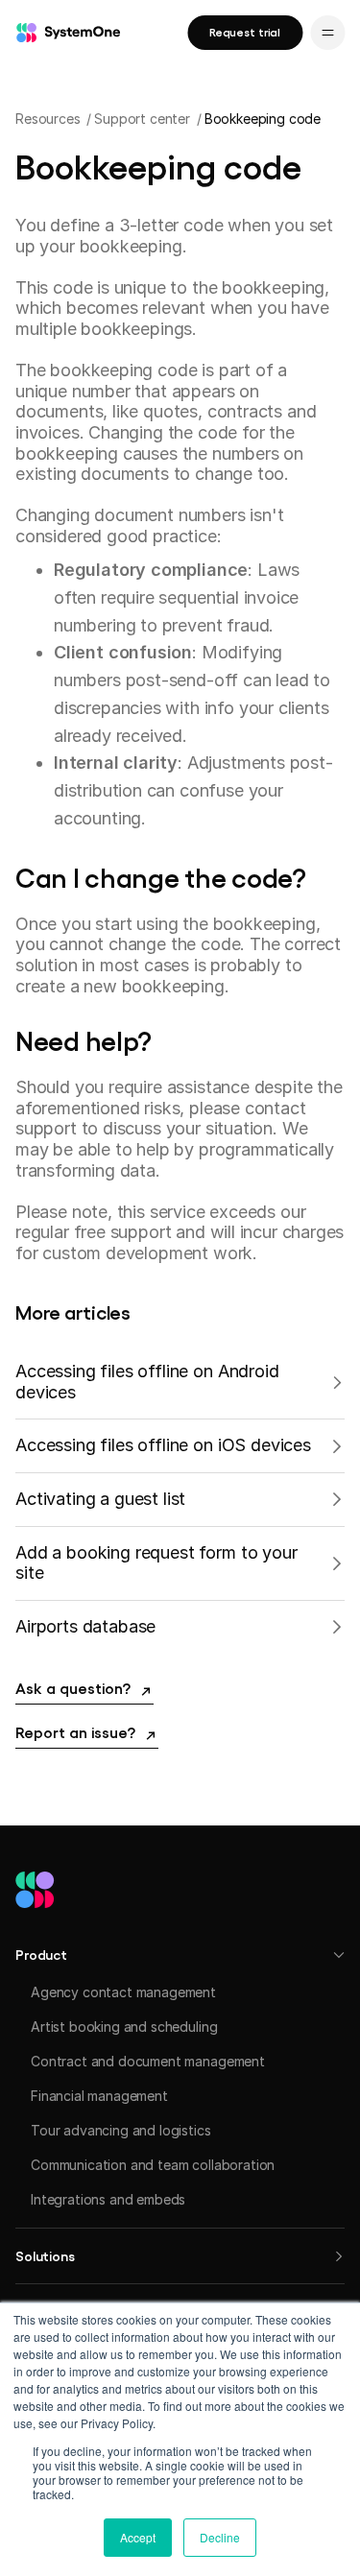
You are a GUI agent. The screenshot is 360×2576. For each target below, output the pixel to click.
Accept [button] (138, 2537)
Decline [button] (220, 2537)
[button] (180, 1955)
